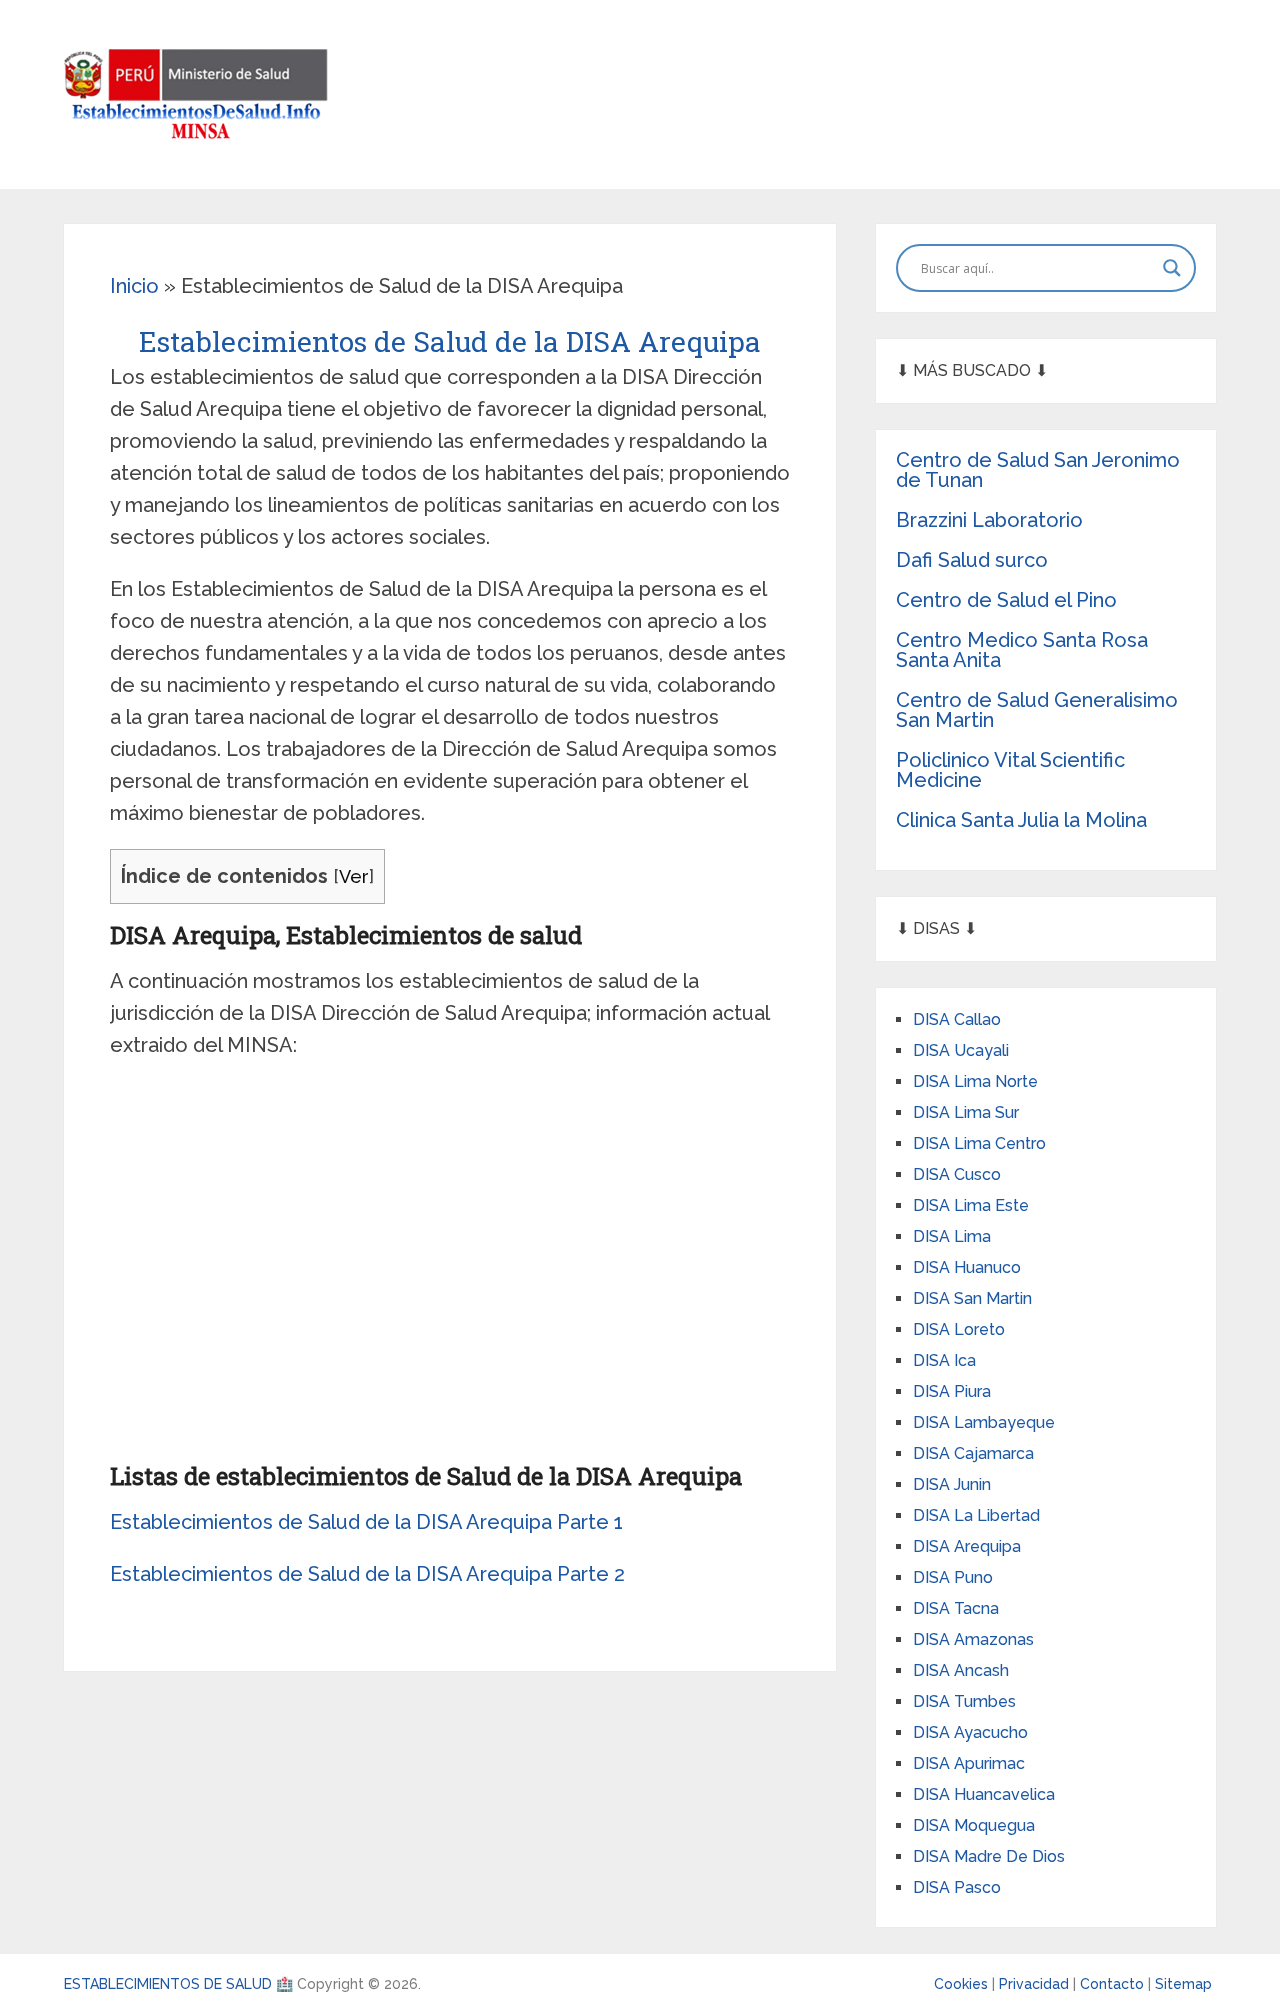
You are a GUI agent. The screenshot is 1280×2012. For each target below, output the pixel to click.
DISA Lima (952, 1236)
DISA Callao (957, 1019)
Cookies (963, 1984)
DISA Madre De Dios (989, 1856)
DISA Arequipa (967, 1546)
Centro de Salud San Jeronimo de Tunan (1038, 470)
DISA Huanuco (967, 1267)
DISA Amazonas (973, 1639)
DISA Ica (944, 1360)
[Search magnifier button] (1172, 268)
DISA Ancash (961, 1670)
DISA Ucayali (961, 1050)
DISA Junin (952, 1484)
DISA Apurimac (969, 1763)
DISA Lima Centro (979, 1143)
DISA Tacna (956, 1608)
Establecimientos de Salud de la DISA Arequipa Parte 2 (367, 1574)
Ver (354, 876)
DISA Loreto (959, 1329)
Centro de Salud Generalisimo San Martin (1037, 710)
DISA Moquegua (974, 1825)
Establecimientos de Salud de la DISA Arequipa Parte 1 (366, 1522)
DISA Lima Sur (966, 1112)
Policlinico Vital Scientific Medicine (1010, 770)
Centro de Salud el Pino (1006, 600)
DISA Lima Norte (975, 1081)
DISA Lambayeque (984, 1422)
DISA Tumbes (964, 1701)
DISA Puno (953, 1577)
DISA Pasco (957, 1887)
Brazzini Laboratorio (989, 520)
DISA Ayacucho (970, 1732)
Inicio (134, 286)
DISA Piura (952, 1391)
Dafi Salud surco (972, 560)
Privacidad (1036, 1984)
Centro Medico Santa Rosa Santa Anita (1022, 650)
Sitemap (1183, 1984)
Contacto (1114, 1984)
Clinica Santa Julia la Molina (1021, 820)
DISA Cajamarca (973, 1453)
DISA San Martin (972, 1298)
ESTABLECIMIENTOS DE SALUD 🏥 (178, 1984)
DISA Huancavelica (984, 1794)
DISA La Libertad (976, 1515)
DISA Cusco (957, 1174)
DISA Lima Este (971, 1205)
